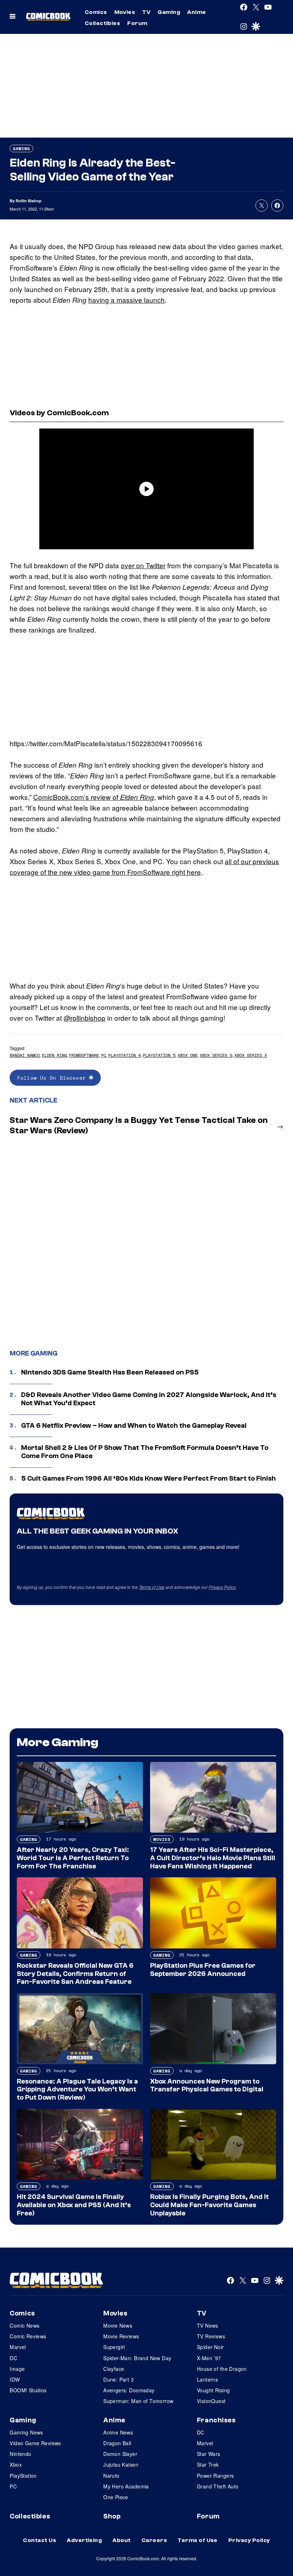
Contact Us (39, 2540)
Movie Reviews (121, 2336)
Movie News (118, 2325)
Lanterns (207, 2379)
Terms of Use (152, 1587)
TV (146, 12)
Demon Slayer (120, 2454)
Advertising (84, 2540)
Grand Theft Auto (218, 2486)
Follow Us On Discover (53, 1078)
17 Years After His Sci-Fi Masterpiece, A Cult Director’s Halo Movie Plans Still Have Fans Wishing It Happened (213, 1858)
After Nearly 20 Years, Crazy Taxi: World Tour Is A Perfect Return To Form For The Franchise (73, 1858)
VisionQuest (211, 2401)
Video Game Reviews (35, 2443)
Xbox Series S (216, 1055)
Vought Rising (213, 2390)
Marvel (18, 2347)
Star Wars (209, 2454)
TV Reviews (211, 2336)
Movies (125, 12)
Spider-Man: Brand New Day (137, 2358)
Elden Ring (54, 1055)
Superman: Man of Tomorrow (138, 2401)
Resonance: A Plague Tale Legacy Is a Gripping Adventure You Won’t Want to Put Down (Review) (77, 2090)
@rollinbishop (85, 1018)
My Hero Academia (126, 2486)
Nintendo (20, 2454)
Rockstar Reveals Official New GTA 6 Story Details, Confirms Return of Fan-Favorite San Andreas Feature (75, 1974)
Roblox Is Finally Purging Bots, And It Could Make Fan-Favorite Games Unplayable (209, 2205)
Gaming (169, 12)
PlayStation (23, 2476)
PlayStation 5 (159, 1055)
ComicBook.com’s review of (94, 797)
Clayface (114, 2369)
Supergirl (114, 2347)
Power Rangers (215, 2476)
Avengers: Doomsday (129, 2390)
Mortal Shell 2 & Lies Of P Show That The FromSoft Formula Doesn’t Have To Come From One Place (145, 1452)
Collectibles (103, 23)
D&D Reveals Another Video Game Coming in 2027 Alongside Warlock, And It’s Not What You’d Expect (149, 1399)
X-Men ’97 (209, 2358)
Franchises (216, 2420)
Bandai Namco (25, 1055)
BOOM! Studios (28, 2390)
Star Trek (208, 2464)
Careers (154, 2540)
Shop (112, 2516)
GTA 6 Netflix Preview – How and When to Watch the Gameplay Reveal (134, 1426)
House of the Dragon (222, 2369)
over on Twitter (143, 565)
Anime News (118, 2432)
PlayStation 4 (125, 1055)
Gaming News (26, 2432)
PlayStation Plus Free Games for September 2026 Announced (203, 1970)
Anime (197, 12)
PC (104, 1055)
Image (17, 2369)
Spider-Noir (210, 2347)
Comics (96, 12)
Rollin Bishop (29, 201)
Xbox (16, 2464)
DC (13, 2358)
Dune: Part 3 (118, 2379)
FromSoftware (84, 1055)
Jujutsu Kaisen (121, 2464)
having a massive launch (126, 300)
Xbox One (188, 1055)
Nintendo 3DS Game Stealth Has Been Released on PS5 (110, 1372)
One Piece (116, 2497)
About (121, 2540)
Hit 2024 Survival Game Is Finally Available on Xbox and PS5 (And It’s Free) (74, 2205)
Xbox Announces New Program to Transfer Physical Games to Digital (207, 2085)
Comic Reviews (28, 2336)
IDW (15, 2379)
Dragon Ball (117, 2443)
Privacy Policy (222, 1587)
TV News (208, 2325)
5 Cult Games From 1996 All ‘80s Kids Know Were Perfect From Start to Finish (148, 1478)
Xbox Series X (251, 1055)
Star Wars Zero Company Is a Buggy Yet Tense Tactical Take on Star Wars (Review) (139, 1125)
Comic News (24, 2325)
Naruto (111, 2476)
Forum (137, 23)
